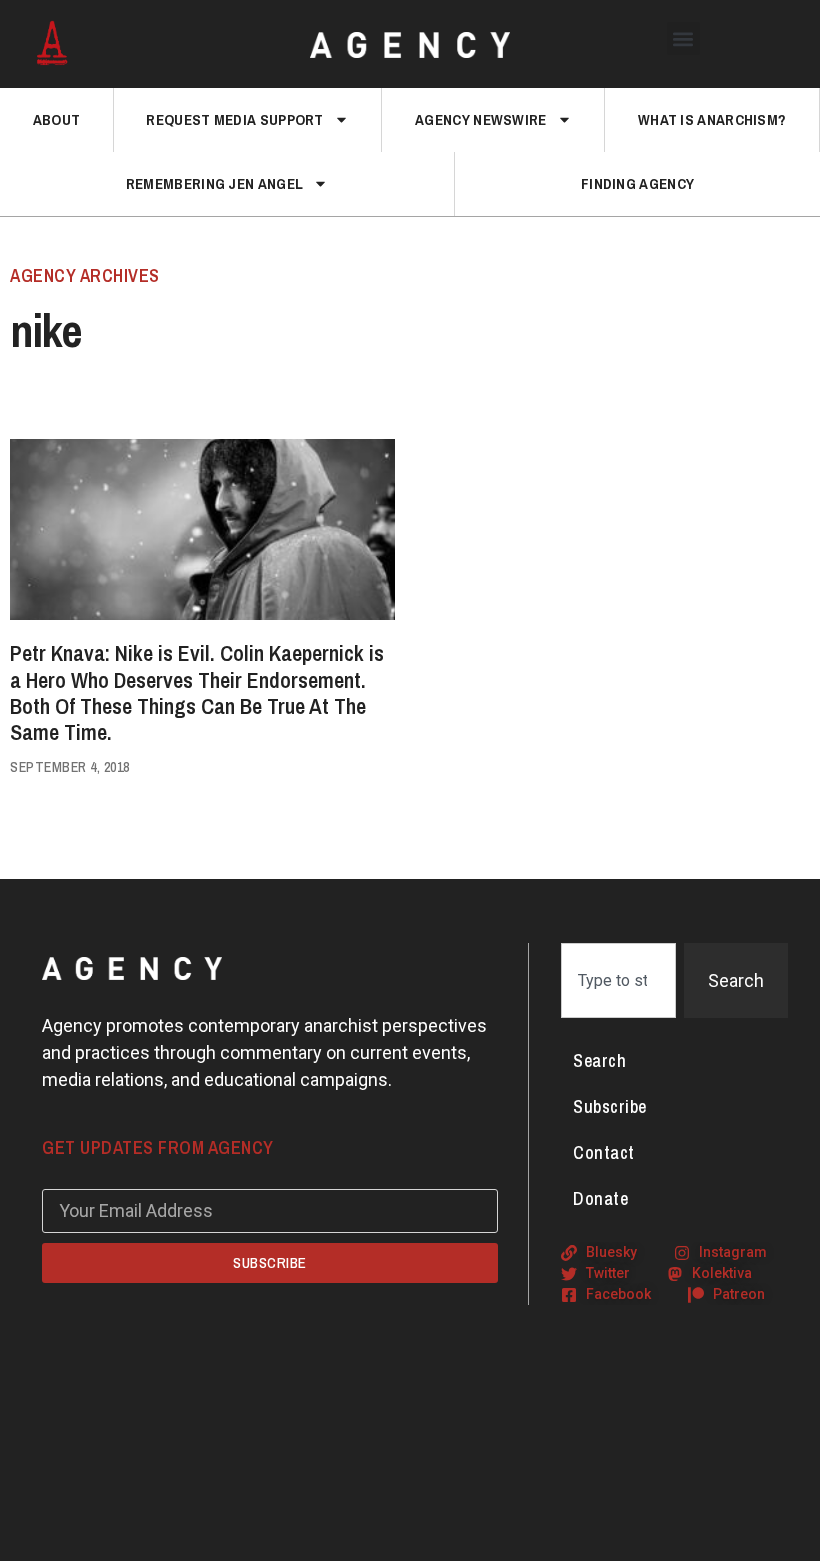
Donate (600, 1198)
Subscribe (610, 1106)
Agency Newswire (481, 119)
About (57, 119)
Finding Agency (637, 183)
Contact (604, 1152)
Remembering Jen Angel (214, 183)
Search (599, 1060)
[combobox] (618, 980)
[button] (683, 38)
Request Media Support (234, 119)
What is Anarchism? (712, 119)
